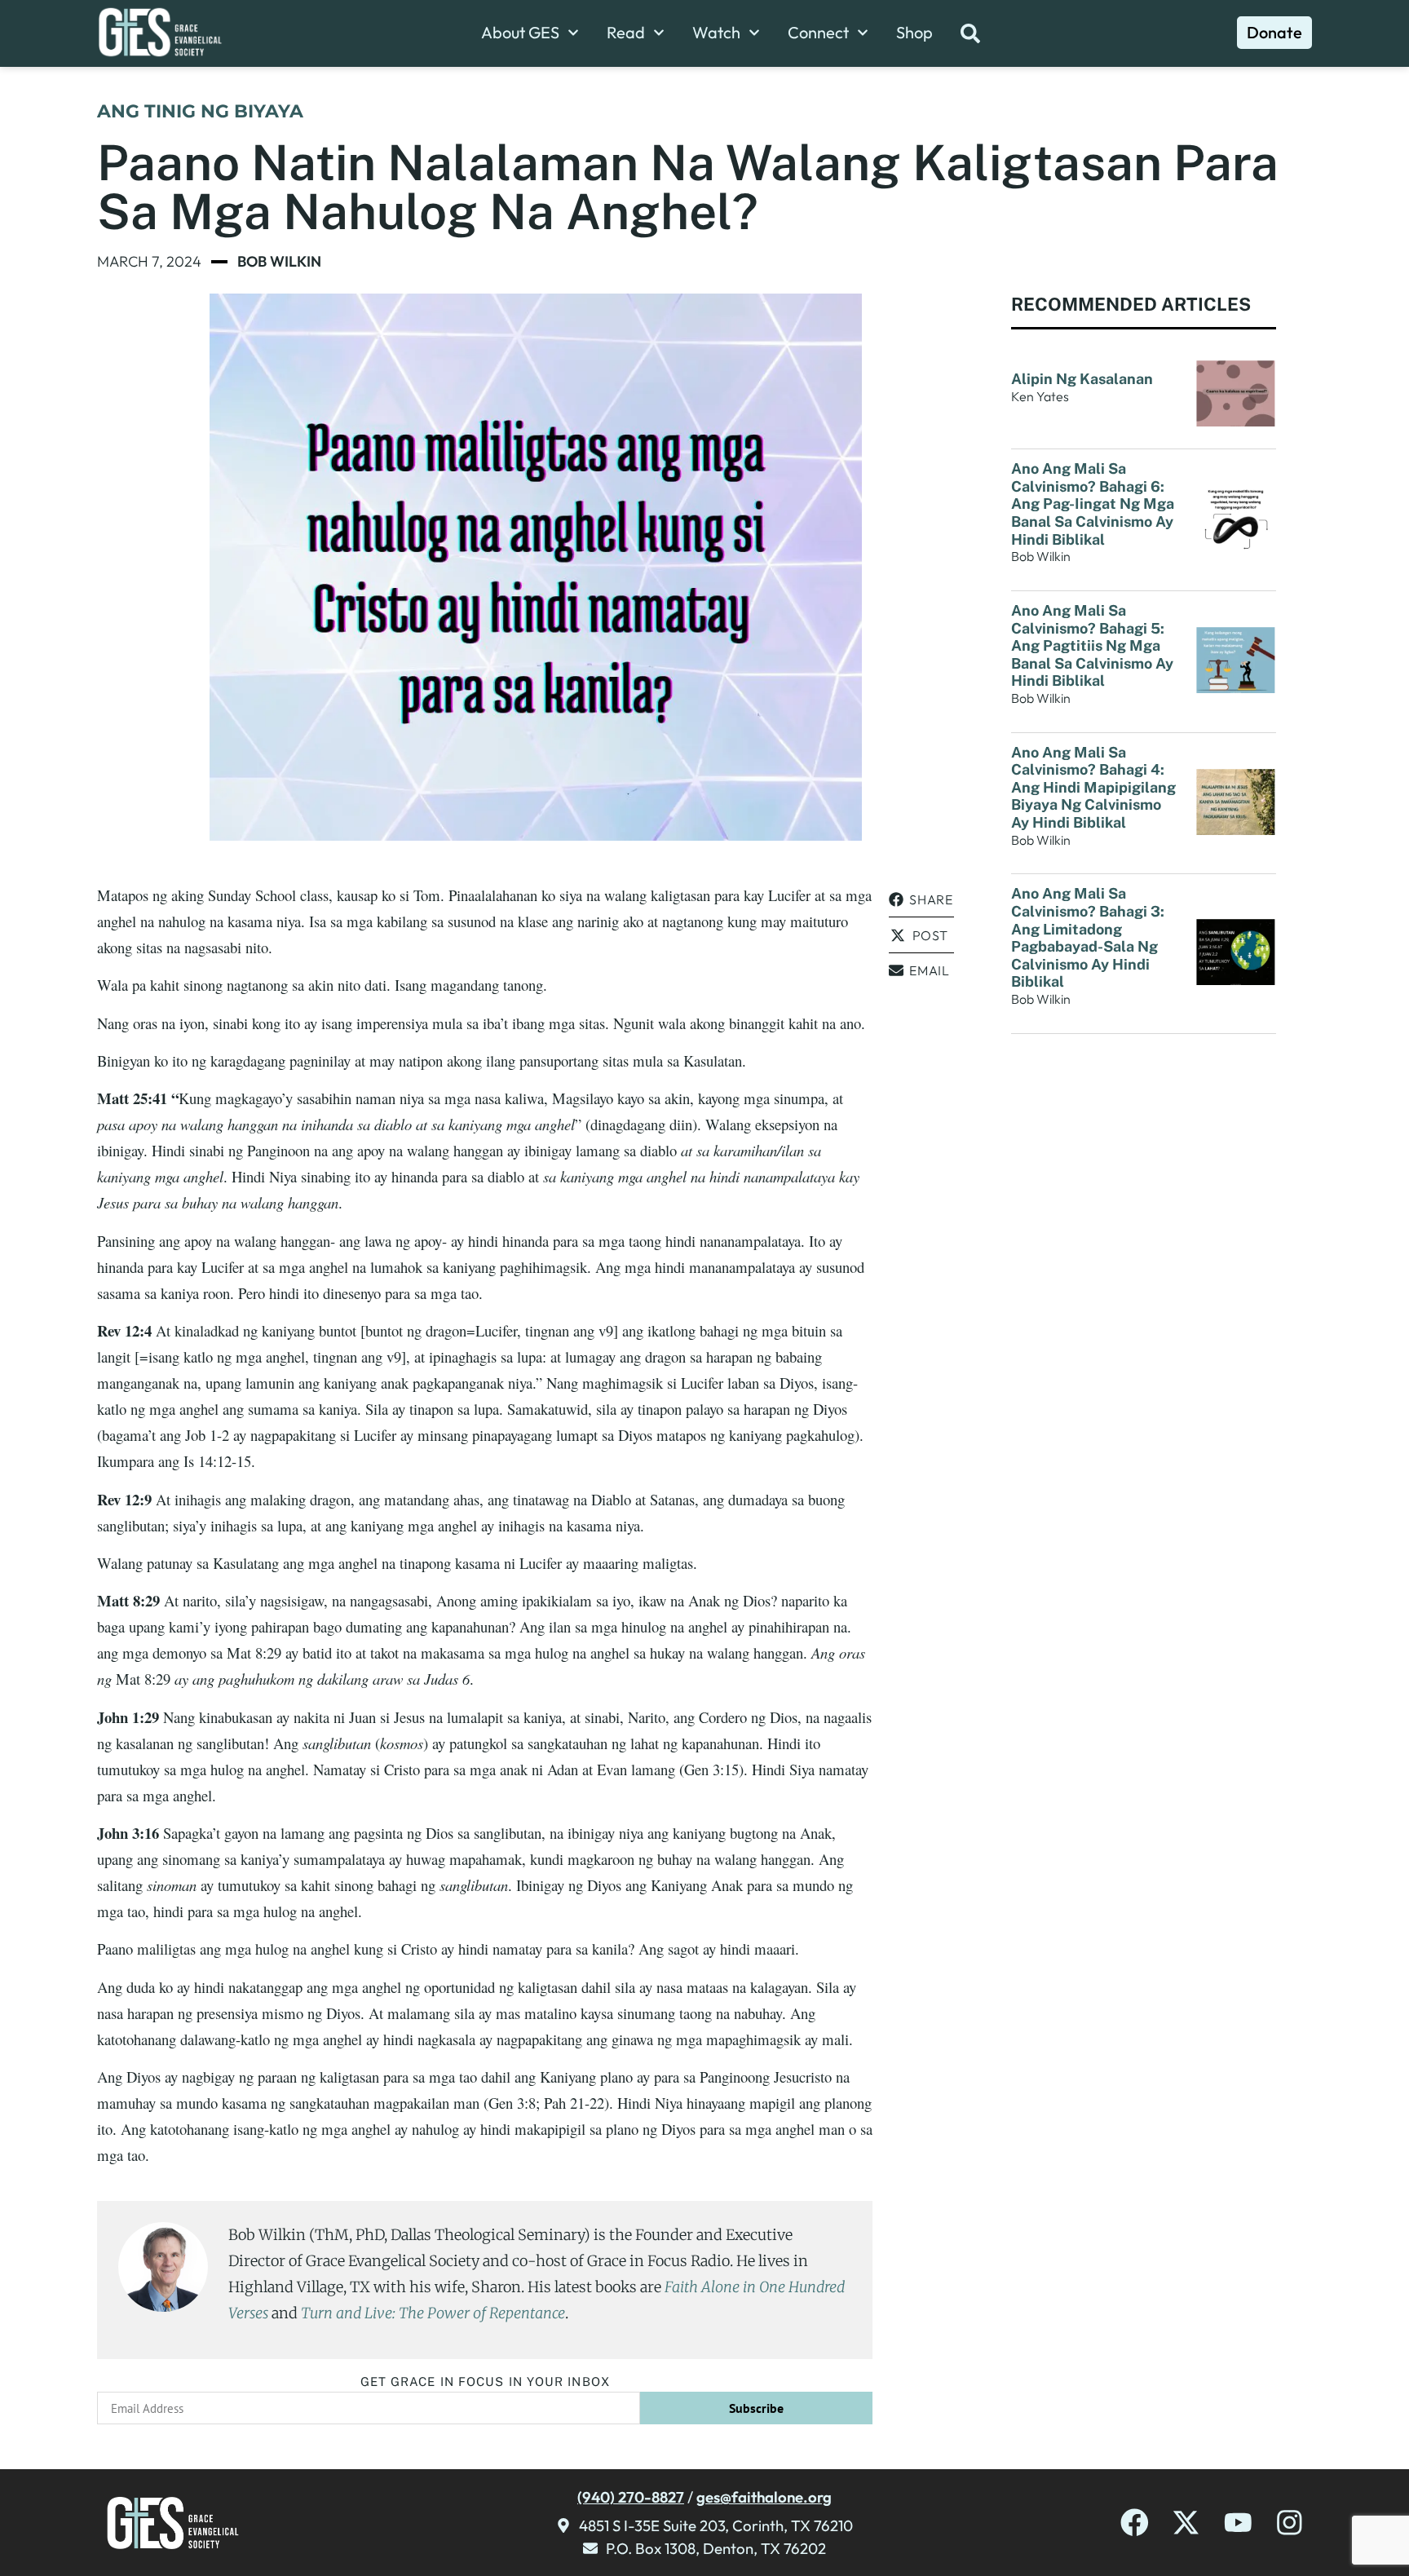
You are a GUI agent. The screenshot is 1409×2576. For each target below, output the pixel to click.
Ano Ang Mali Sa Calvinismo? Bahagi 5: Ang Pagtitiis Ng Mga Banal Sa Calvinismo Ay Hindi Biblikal (1092, 645)
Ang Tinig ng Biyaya (200, 111)
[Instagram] (1290, 2523)
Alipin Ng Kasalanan (1082, 379)
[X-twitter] (1186, 2523)
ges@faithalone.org (764, 2497)
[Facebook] (1135, 2523)
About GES (520, 33)
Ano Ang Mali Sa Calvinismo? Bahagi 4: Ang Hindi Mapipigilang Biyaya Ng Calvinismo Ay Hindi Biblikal (1093, 787)
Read (626, 33)
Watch (716, 33)
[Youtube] (1238, 2523)
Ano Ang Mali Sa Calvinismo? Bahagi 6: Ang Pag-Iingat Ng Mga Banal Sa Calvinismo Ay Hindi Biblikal (1093, 504)
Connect (818, 33)
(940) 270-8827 (631, 2497)
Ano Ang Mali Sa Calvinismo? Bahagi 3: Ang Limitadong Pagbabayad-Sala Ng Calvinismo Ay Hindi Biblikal (1088, 937)
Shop (914, 33)
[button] (921, 900)
